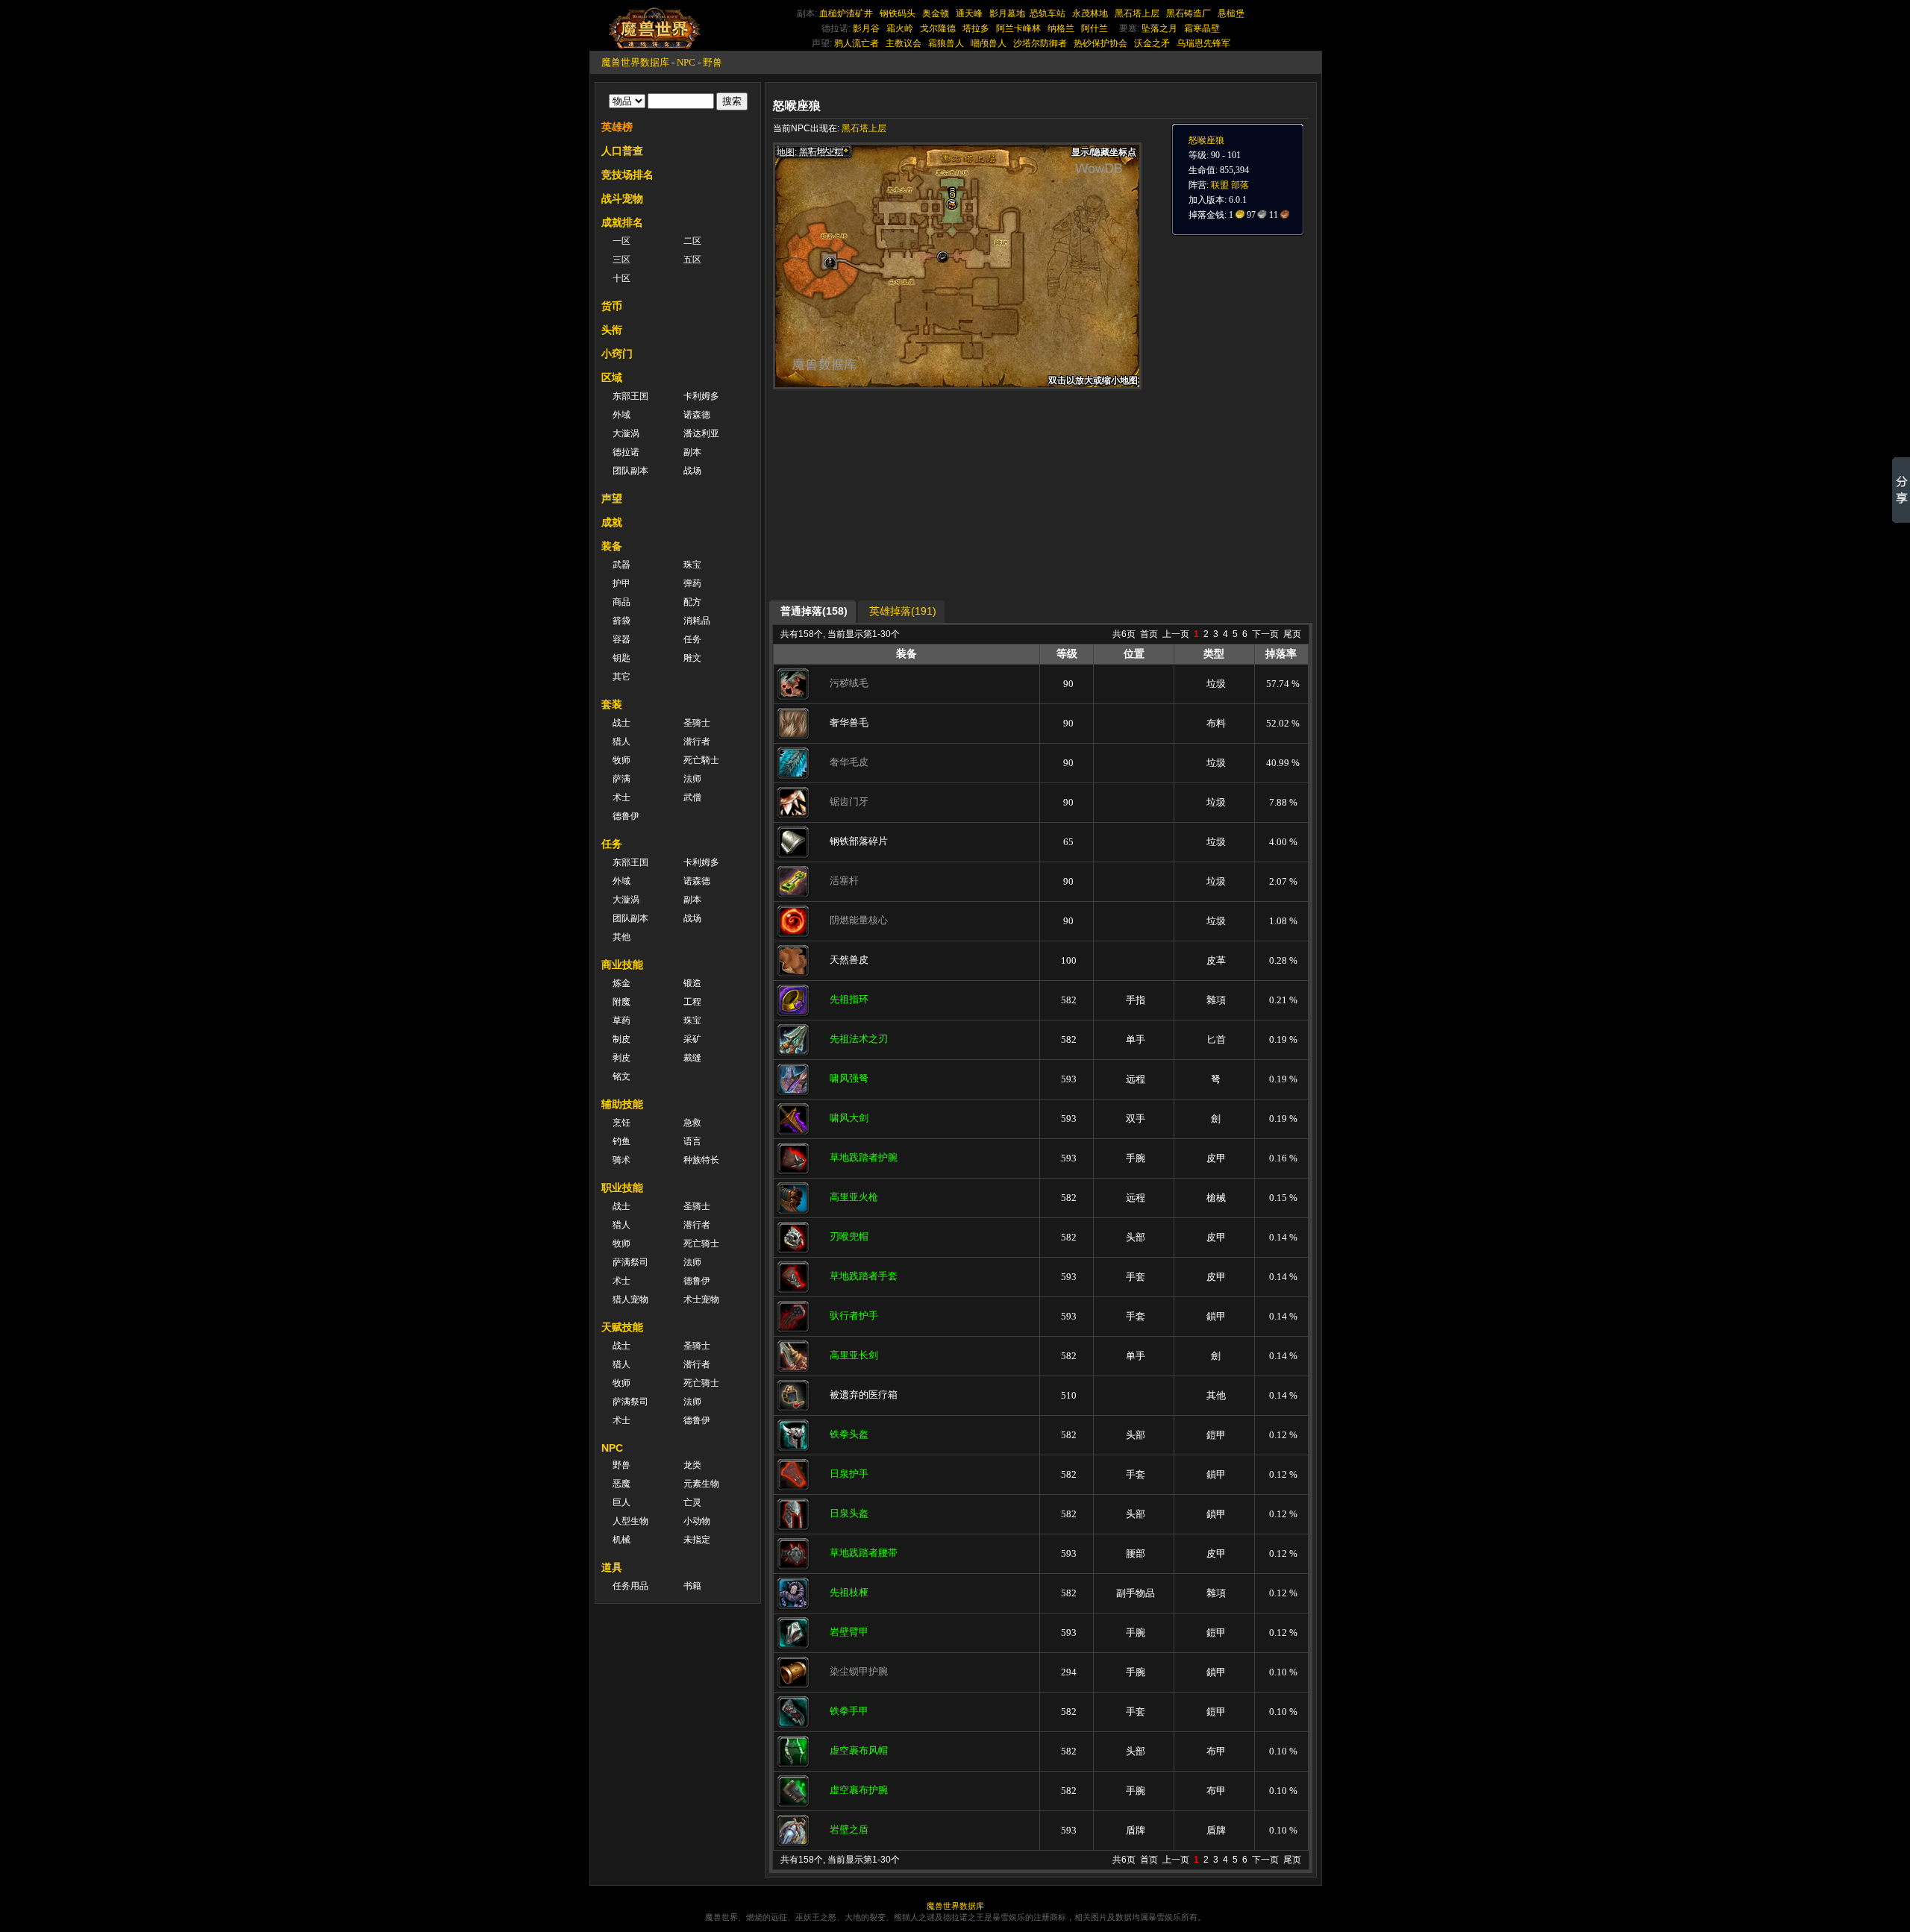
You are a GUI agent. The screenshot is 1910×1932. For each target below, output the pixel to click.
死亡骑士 (701, 1243)
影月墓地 (1007, 13)
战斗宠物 (622, 198)
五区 (692, 260)
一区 (621, 241)
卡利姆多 (701, 396)
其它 (621, 677)
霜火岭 (900, 28)
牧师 (621, 760)
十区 (621, 278)
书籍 (692, 1586)
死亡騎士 (701, 760)
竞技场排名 (627, 175)
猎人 (621, 741)
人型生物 (630, 1521)
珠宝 (692, 565)
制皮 (621, 1039)
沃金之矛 (1152, 43)
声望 (612, 498)
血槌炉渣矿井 (846, 13)
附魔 (621, 1002)
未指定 (697, 1540)
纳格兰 (1061, 28)
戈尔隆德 (938, 28)
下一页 (1265, 634)
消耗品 (697, 621)
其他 (621, 937)
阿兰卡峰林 (1018, 28)
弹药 (692, 583)
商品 (621, 602)
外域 (621, 415)
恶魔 (621, 1484)
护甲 (621, 583)
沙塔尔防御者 (1040, 43)
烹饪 (621, 1123)
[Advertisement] (915, 494)
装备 (612, 546)
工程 (692, 1002)
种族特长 (701, 1160)
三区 (621, 260)
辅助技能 (622, 1104)
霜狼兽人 (946, 43)
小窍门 (617, 354)
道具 (612, 1567)
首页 (1149, 634)
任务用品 (630, 1586)
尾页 (1292, 634)
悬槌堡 (1231, 13)
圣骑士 (697, 723)
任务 (692, 639)
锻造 (692, 983)
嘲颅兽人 (989, 43)
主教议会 (904, 43)
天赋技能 (622, 1327)
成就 (612, 522)
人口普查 (622, 151)
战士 (621, 723)
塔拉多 (976, 28)
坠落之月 (1159, 28)
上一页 (1176, 634)
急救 (692, 1123)
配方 (692, 602)
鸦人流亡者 (857, 43)
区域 (612, 377)
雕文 (692, 658)
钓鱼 (621, 1141)
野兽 (713, 62)
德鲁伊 (626, 816)
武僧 (692, 797)
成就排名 (622, 222)
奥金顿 (936, 13)
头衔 (612, 330)
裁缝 (692, 1058)
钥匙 (621, 658)
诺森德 (697, 415)
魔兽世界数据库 (635, 62)
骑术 (621, 1160)
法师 (692, 779)
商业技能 (622, 965)
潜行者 (697, 741)
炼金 (621, 983)
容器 (621, 639)
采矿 (692, 1039)
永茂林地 (1090, 13)
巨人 (621, 1502)
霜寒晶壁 (1202, 28)
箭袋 (621, 621)
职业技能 (622, 1188)
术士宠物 (701, 1299)
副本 (692, 452)
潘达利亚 (701, 433)
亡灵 (692, 1502)
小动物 (697, 1521)
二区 (692, 241)
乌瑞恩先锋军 (1203, 43)
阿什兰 (1095, 28)
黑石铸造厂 (1189, 13)
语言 (692, 1141)
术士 (621, 797)
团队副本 (630, 471)
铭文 (621, 1076)
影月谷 (866, 28)
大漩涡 (626, 433)
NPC (686, 62)
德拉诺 (626, 452)
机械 (621, 1540)
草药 (621, 1020)
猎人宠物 (630, 1299)
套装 (612, 704)
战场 (692, 471)
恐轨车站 (1048, 13)
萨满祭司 (630, 1262)
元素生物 (701, 1484)
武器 (621, 565)
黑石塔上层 (1137, 13)
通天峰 (969, 13)
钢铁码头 (898, 13)
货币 (612, 306)
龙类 (692, 1465)
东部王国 (630, 396)
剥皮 (621, 1058)
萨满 (621, 779)
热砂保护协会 (1100, 43)
